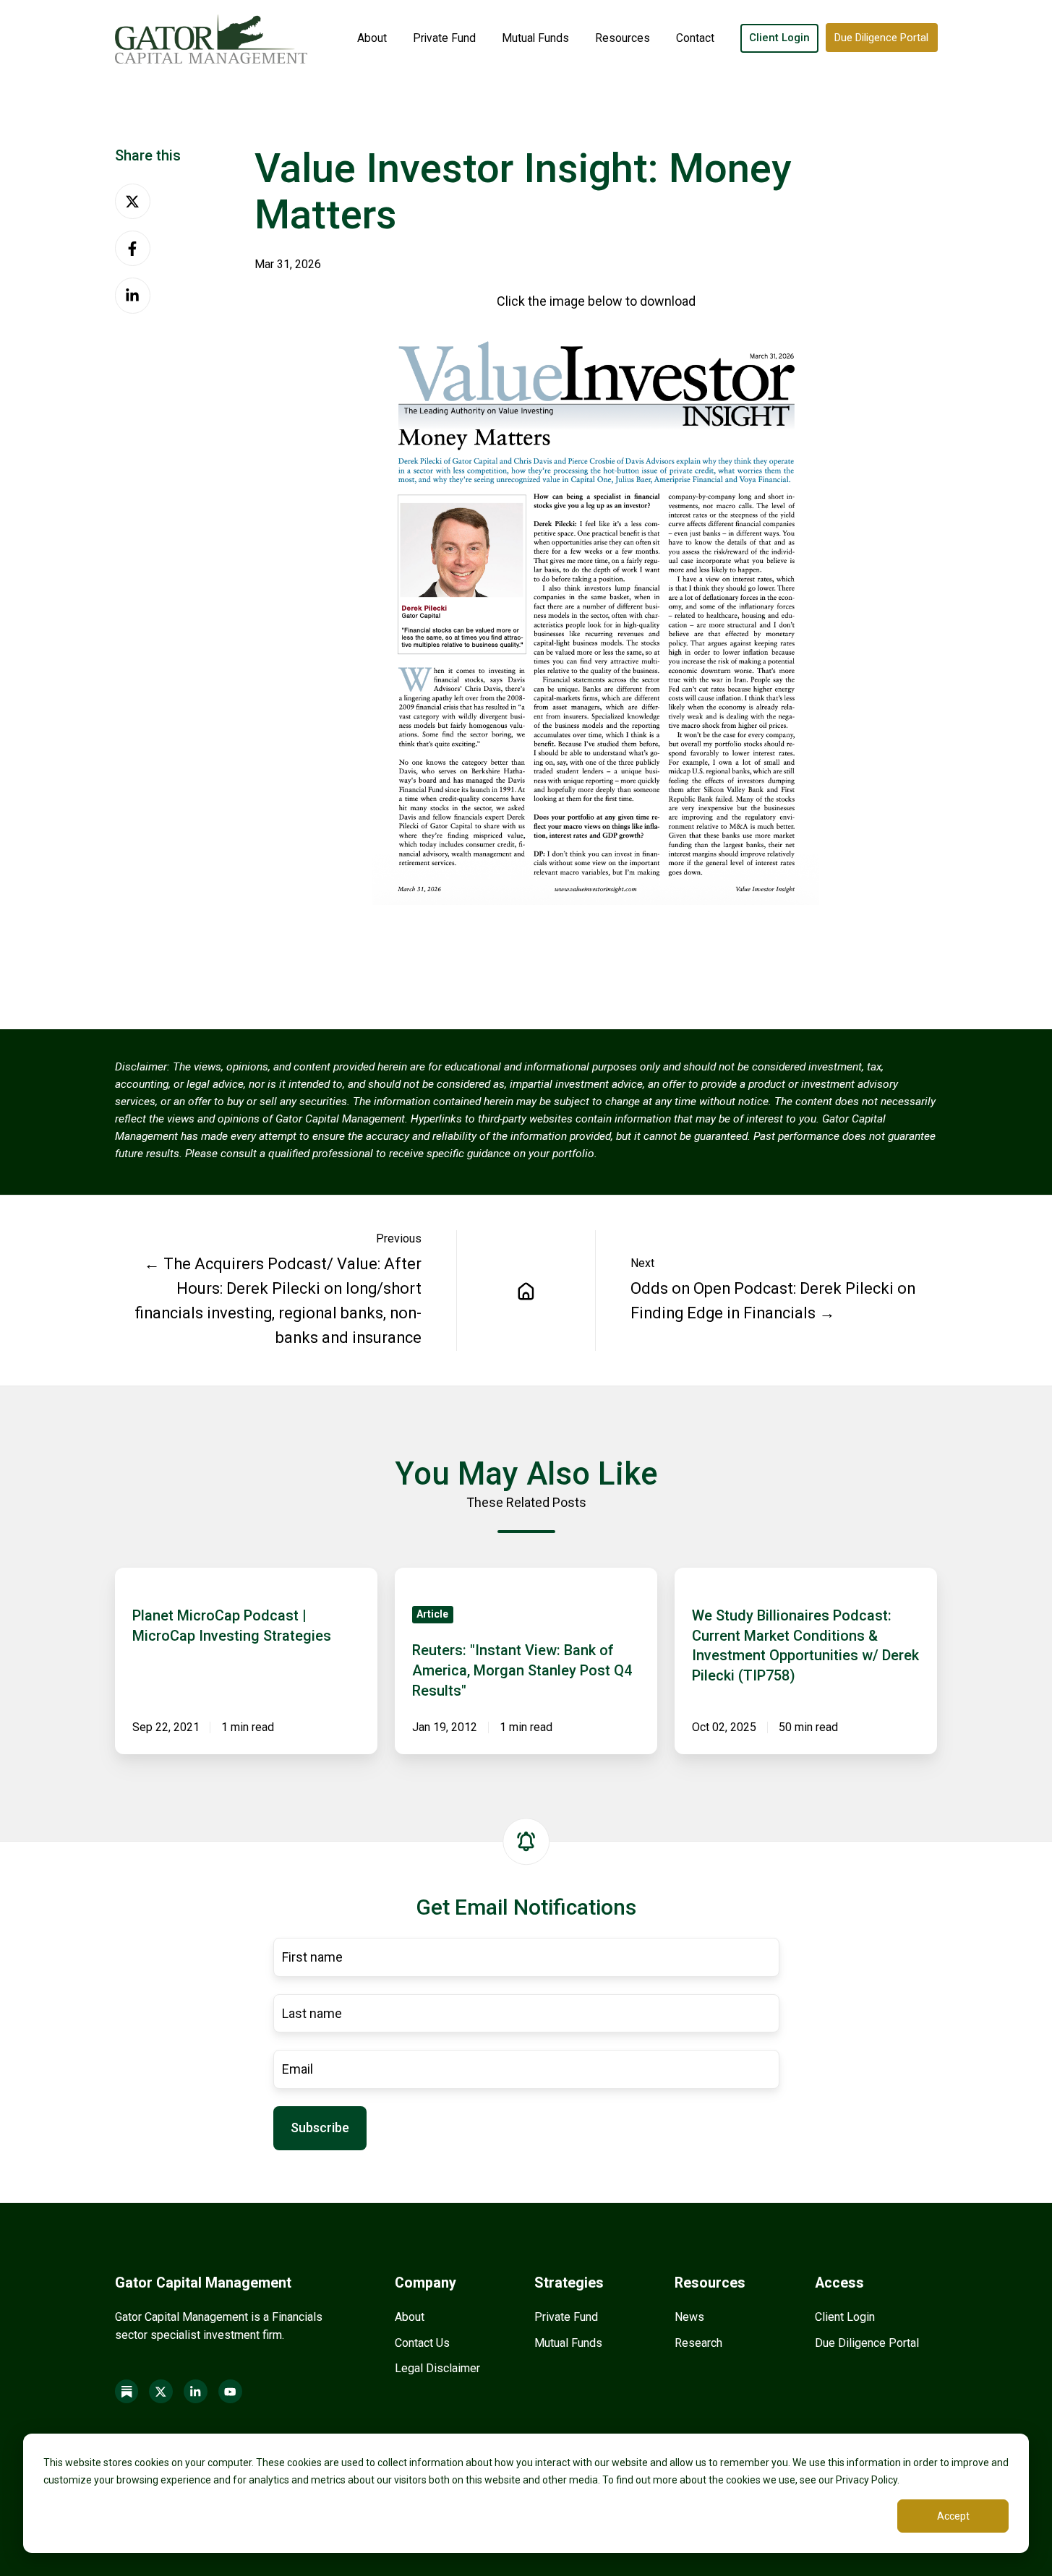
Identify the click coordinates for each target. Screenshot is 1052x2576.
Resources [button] (623, 38)
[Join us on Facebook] (127, 2391)
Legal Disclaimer (437, 2368)
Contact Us (422, 2343)
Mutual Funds (535, 38)
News (689, 2317)
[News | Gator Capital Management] (526, 1290)
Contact (695, 38)
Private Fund (444, 38)
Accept (953, 2516)
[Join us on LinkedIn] (196, 2391)
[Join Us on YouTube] (230, 2391)
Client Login (779, 38)
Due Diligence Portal (881, 38)
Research (698, 2343)
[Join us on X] (161, 2391)
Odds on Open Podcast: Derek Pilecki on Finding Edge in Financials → (773, 1301)
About (372, 38)
